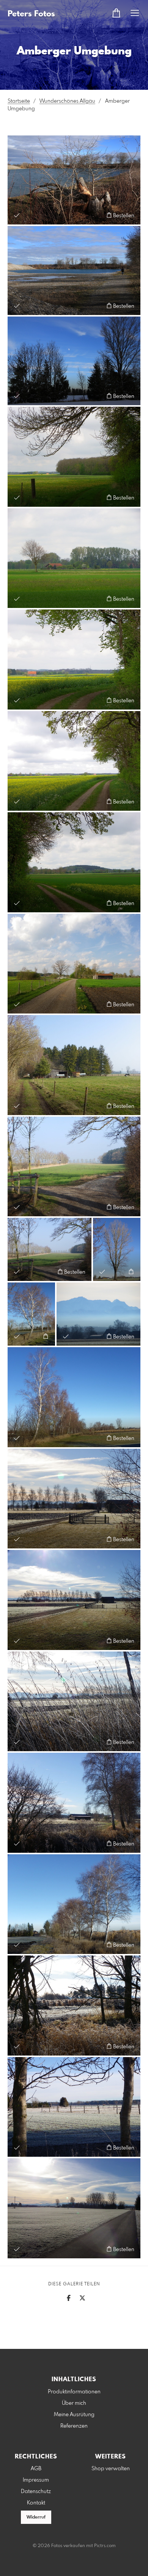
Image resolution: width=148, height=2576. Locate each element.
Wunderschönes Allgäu (67, 101)
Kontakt (36, 2503)
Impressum (36, 2480)
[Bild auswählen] (17, 215)
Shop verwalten (111, 2469)
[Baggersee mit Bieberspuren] (74, 180)
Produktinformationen (74, 2392)
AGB (36, 2469)
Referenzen (74, 2426)
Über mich (74, 2403)
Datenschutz (36, 2492)
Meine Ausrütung (74, 2415)
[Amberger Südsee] (74, 270)
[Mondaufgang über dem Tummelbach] (74, 361)
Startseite (19, 101)
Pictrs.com (105, 2546)
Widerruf (36, 2517)
